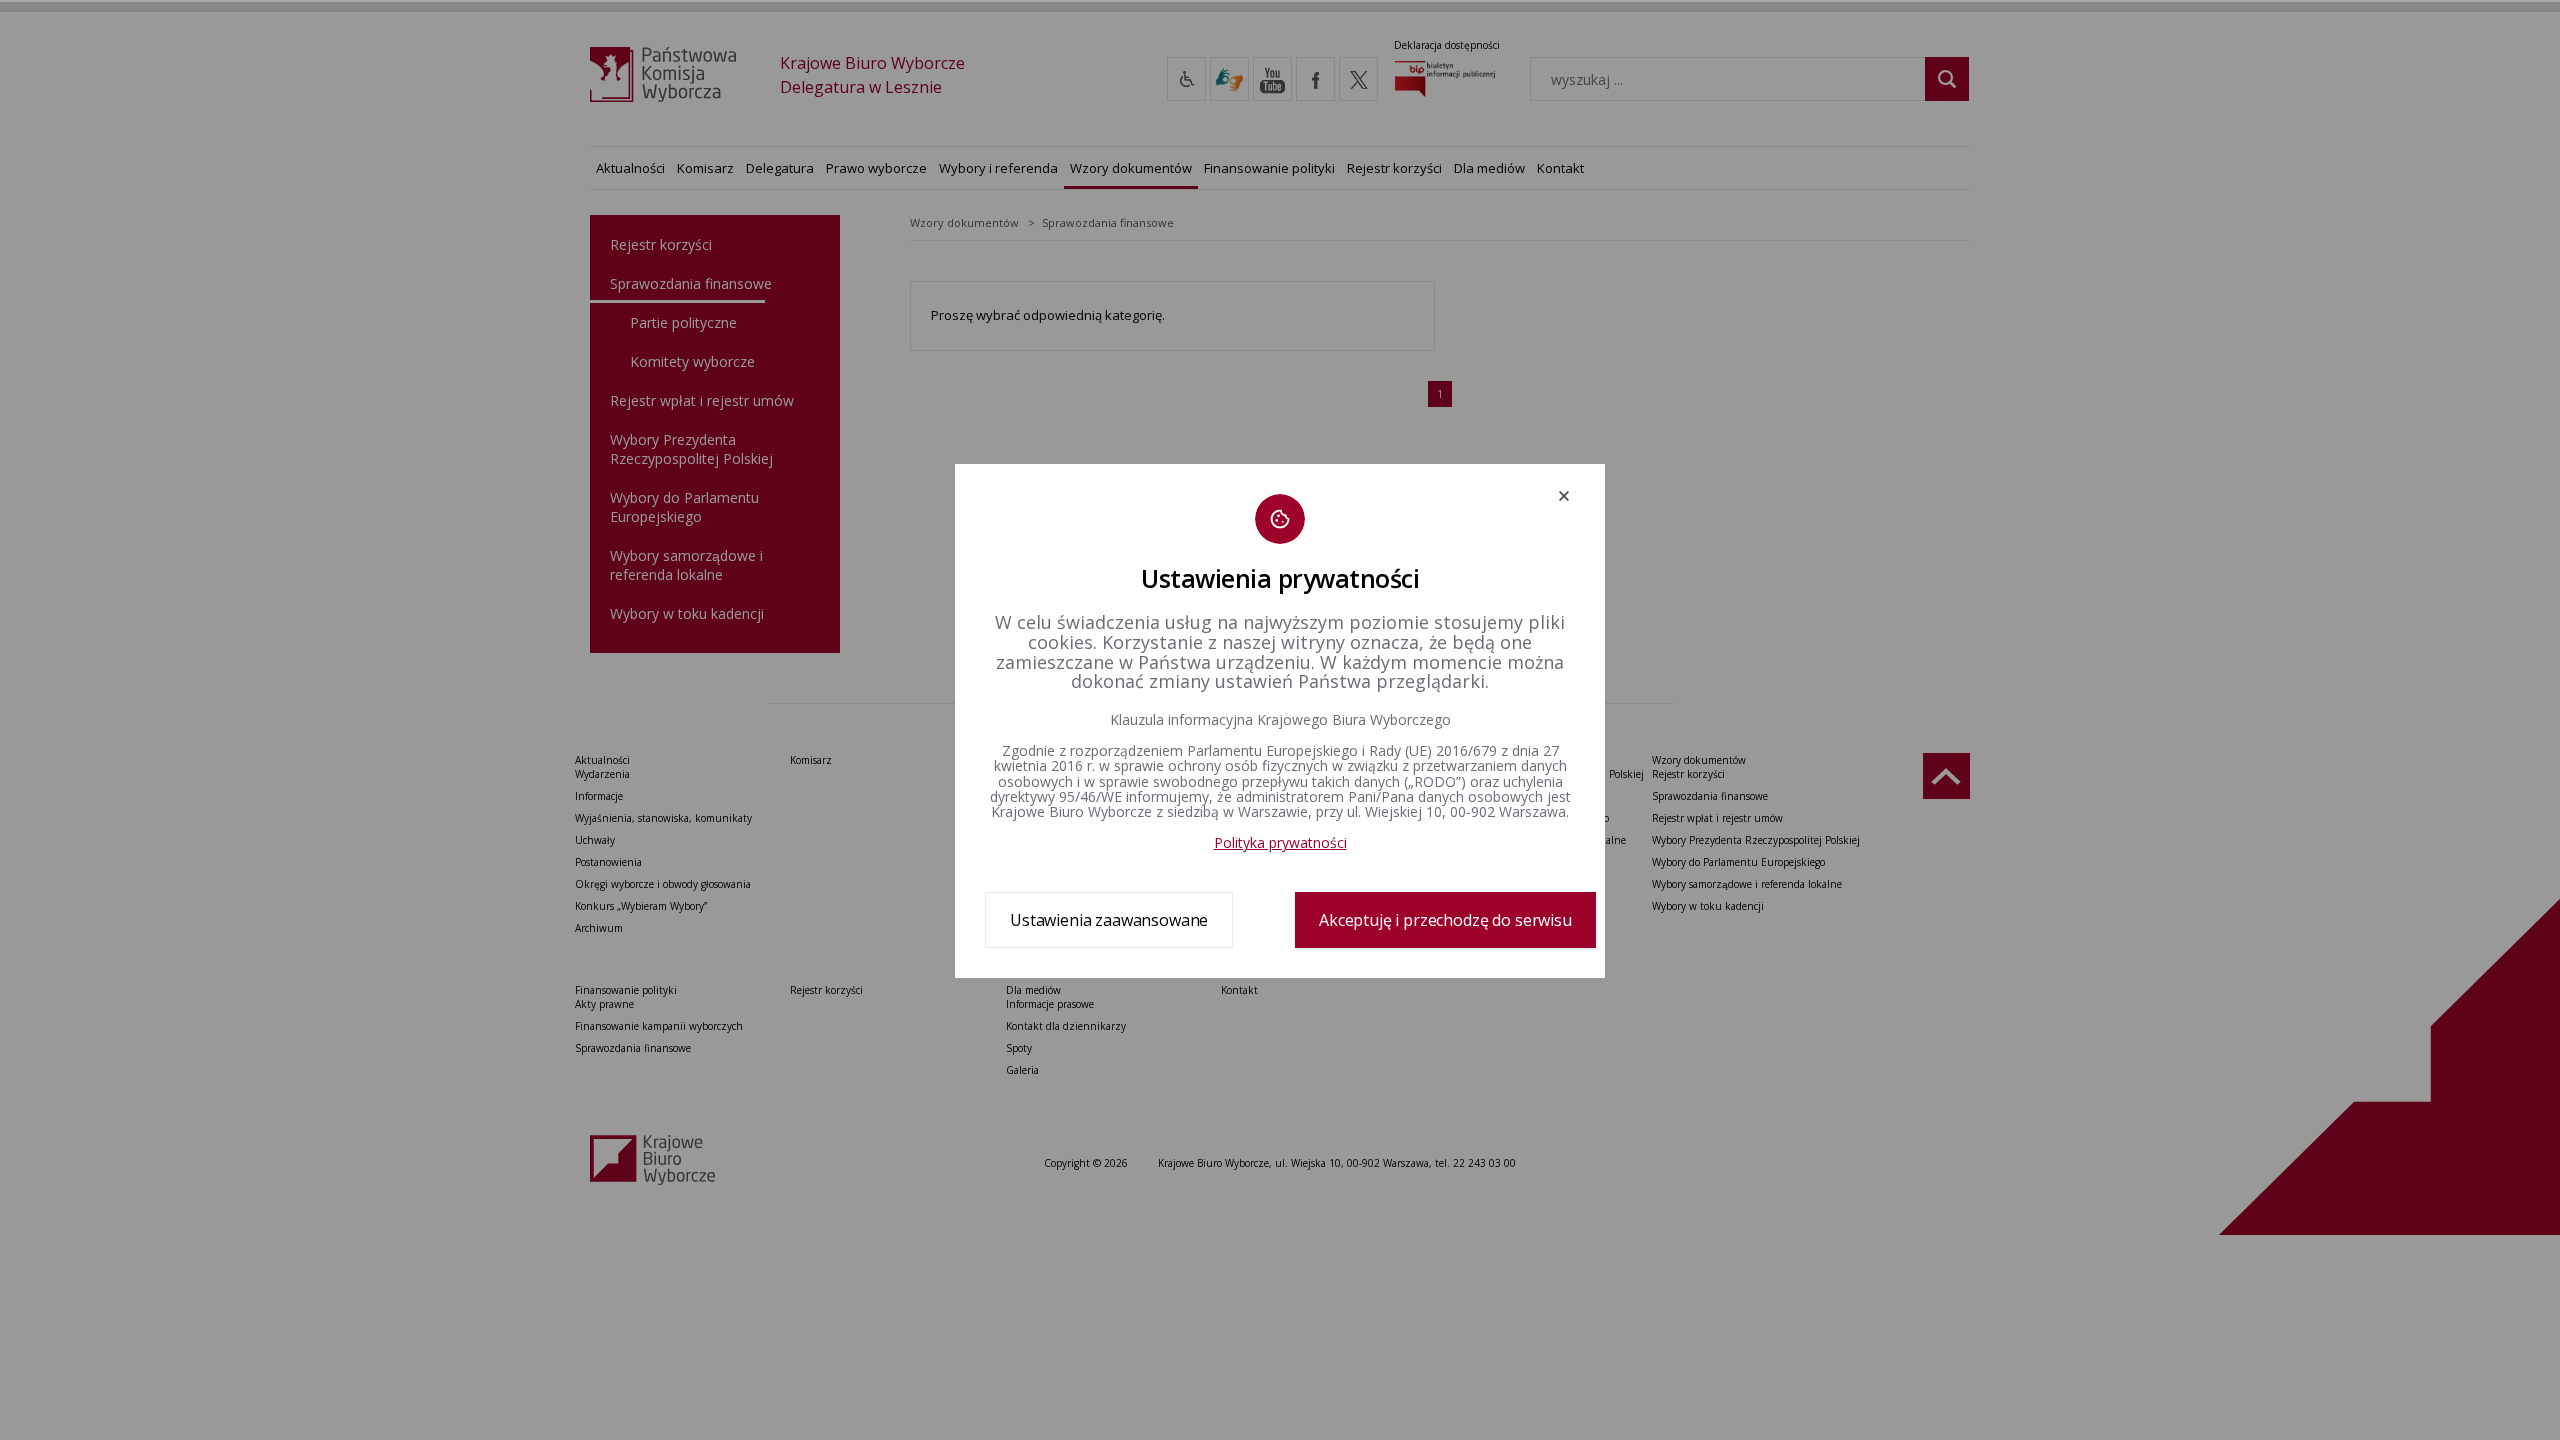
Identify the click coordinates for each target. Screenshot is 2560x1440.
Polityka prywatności (1280, 842)
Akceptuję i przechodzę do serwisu (1445, 920)
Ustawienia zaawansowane (1109, 920)
